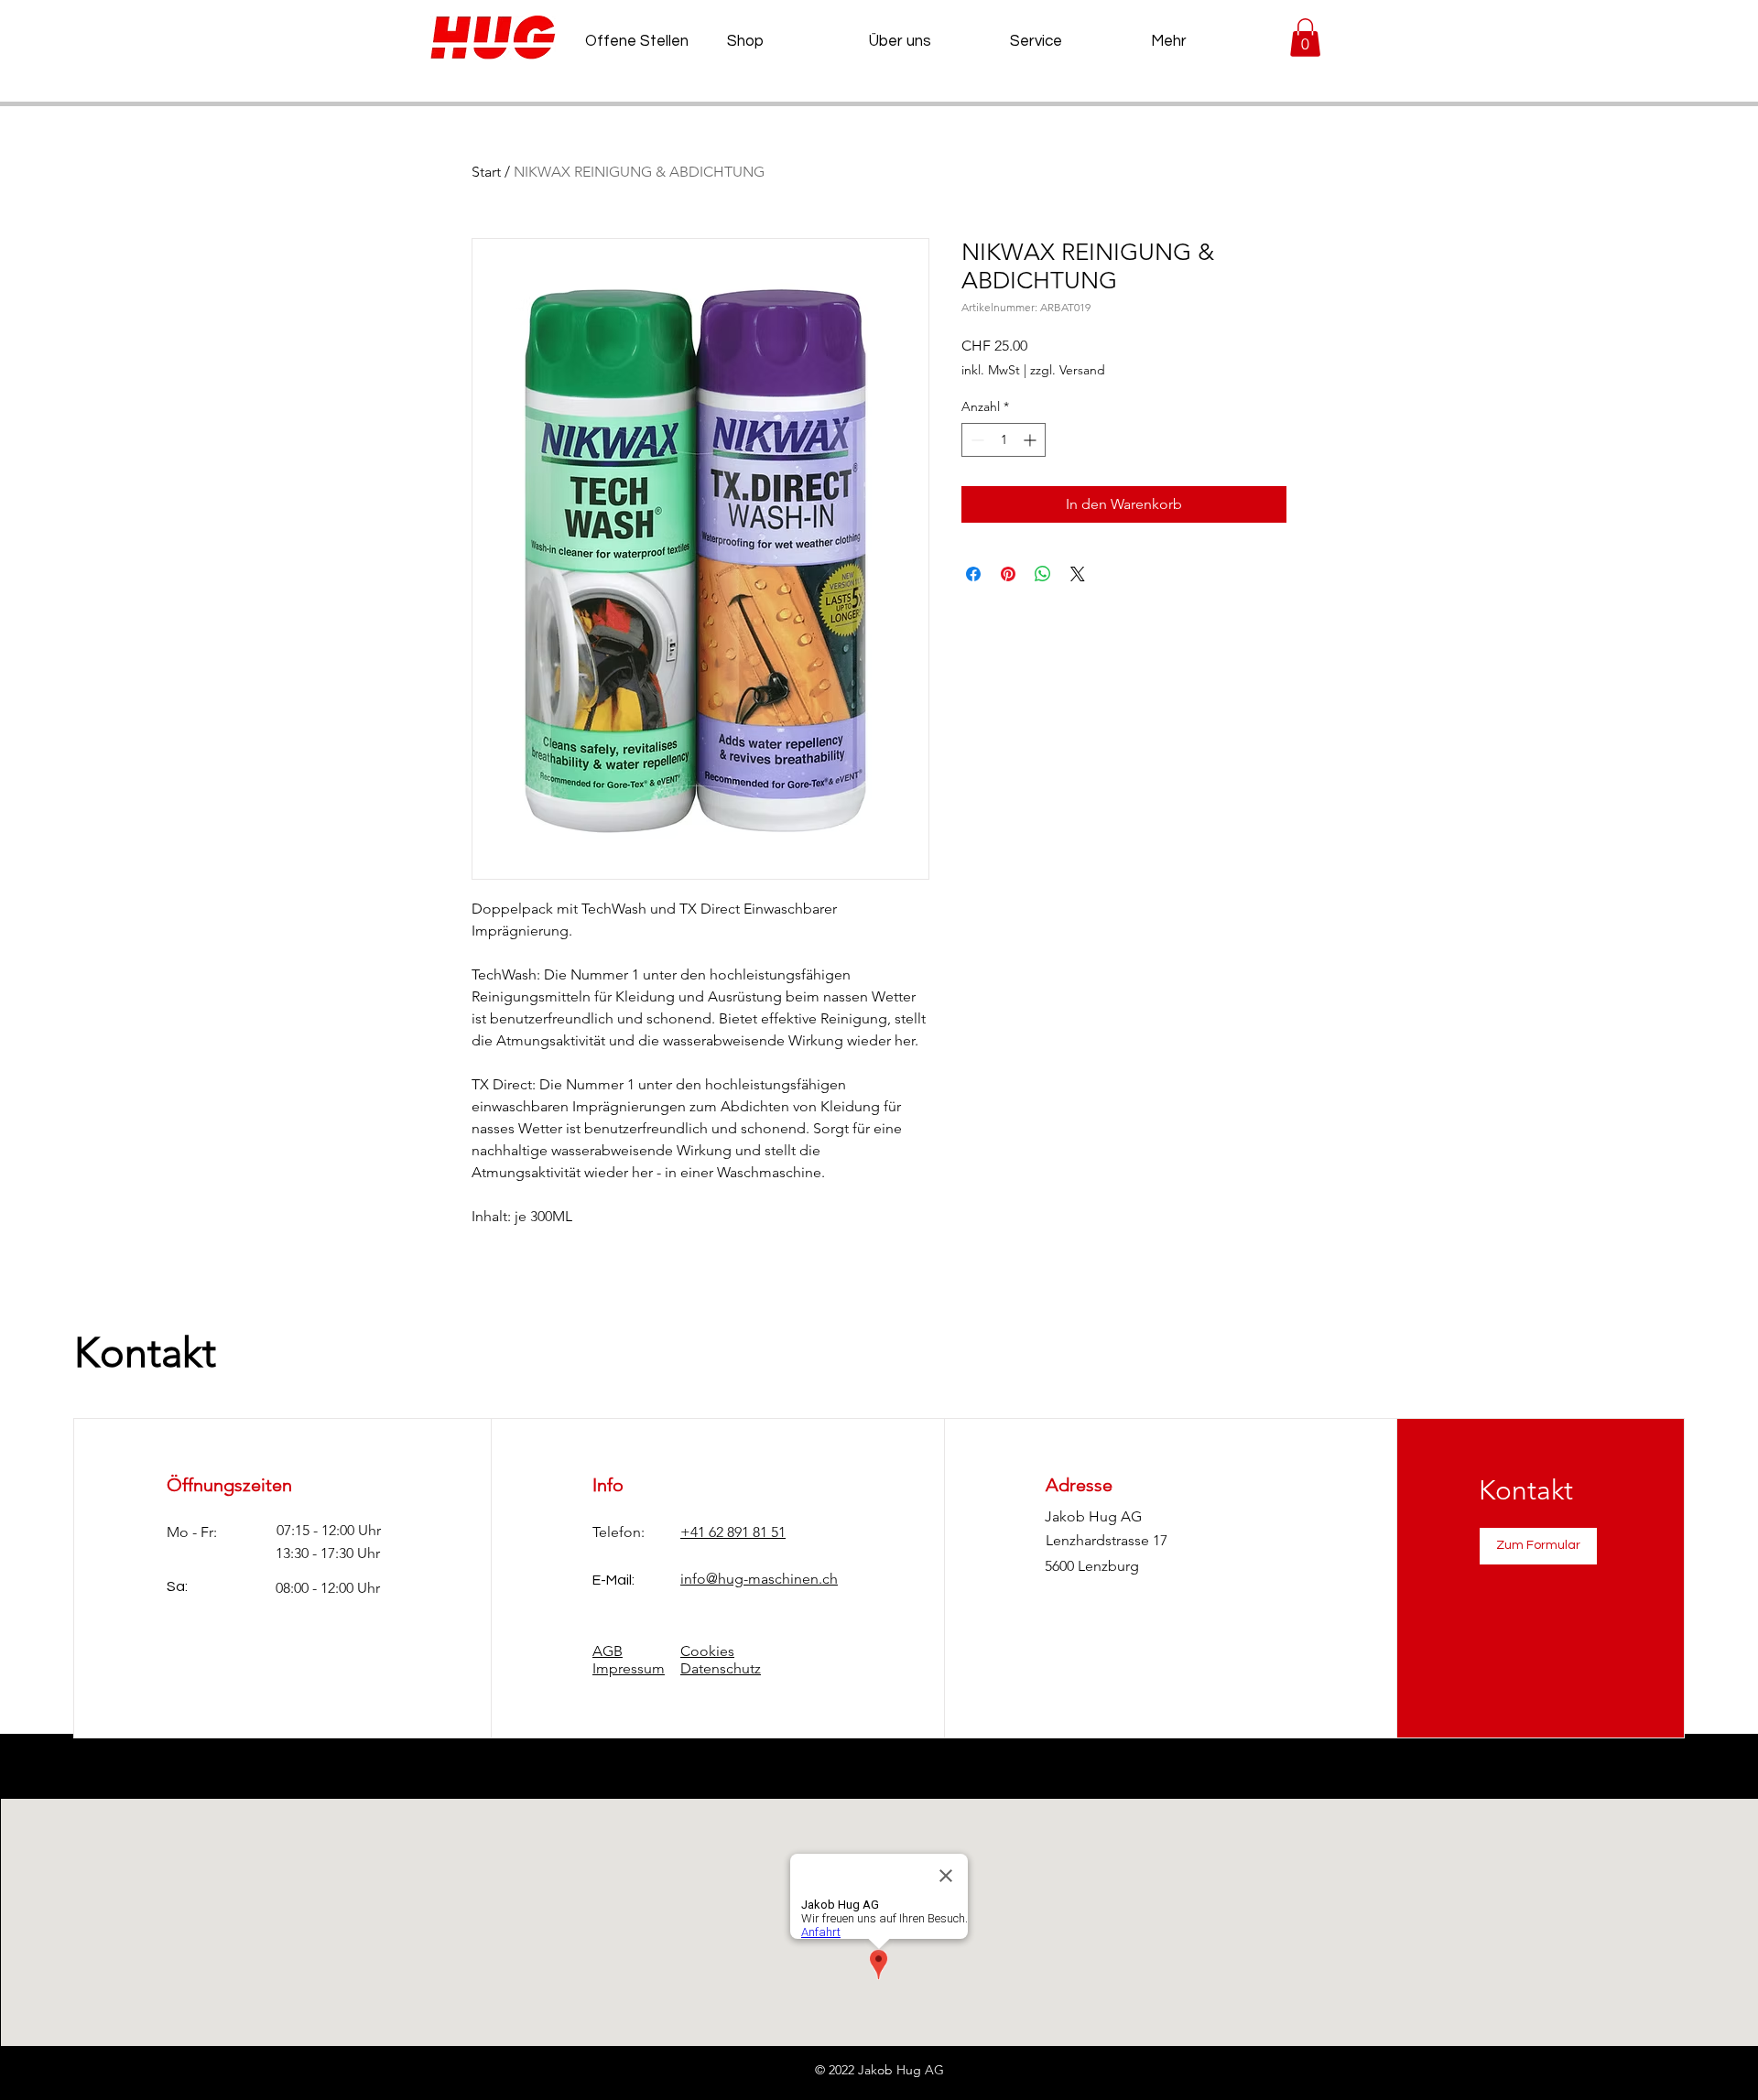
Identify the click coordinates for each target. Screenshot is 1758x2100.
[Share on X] (1078, 574)
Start (486, 172)
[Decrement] (976, 440)
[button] (1305, 38)
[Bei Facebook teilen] (973, 574)
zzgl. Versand (1068, 370)
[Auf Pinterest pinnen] (1008, 574)
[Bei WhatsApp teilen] (1043, 574)
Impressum (629, 1668)
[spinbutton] (1004, 440)
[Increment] (1031, 440)
